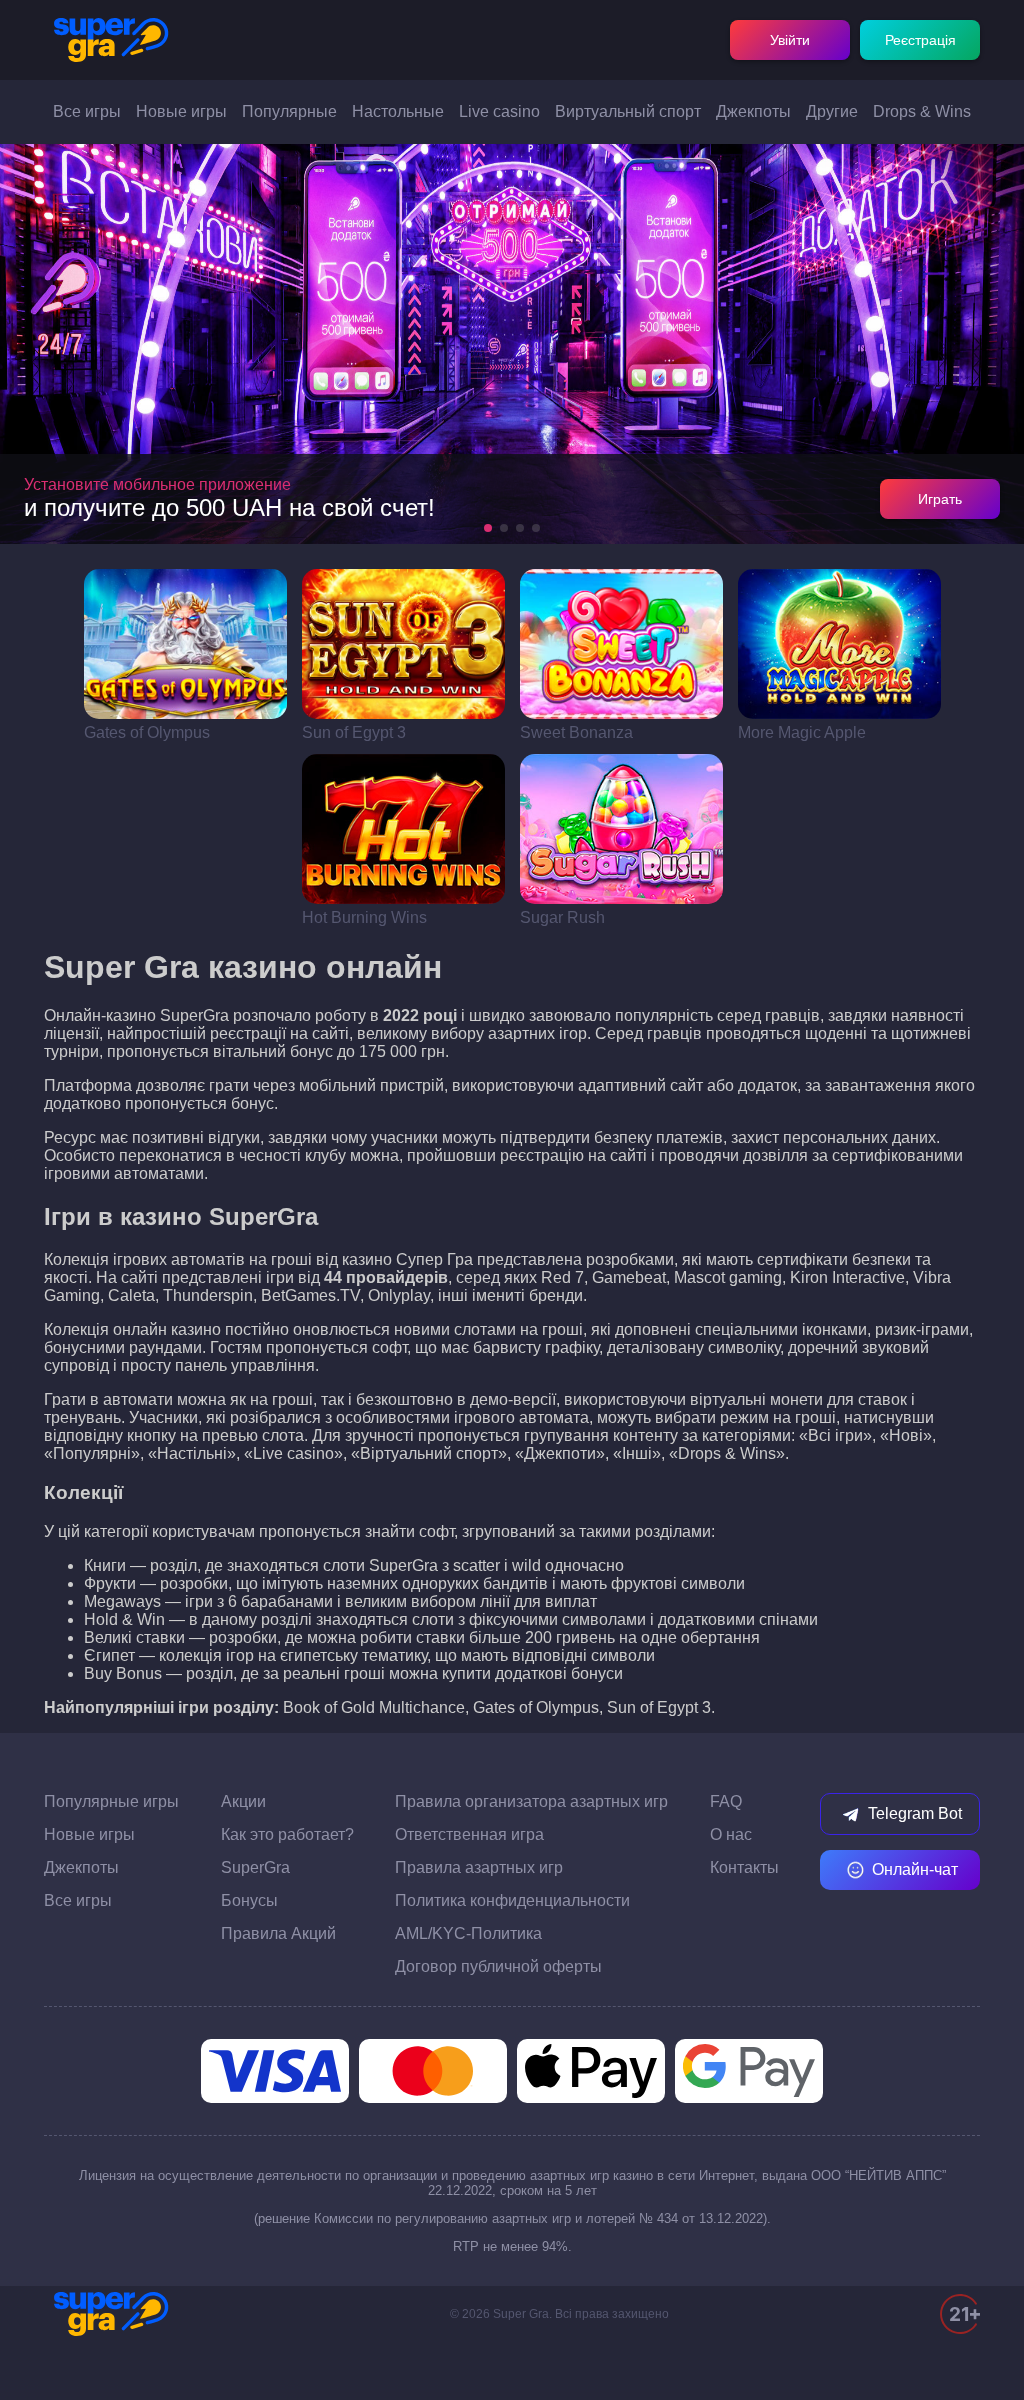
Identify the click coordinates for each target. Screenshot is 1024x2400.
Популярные (289, 111)
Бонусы (249, 1900)
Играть (940, 499)
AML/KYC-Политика (468, 1933)
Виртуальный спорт (628, 111)
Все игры (87, 111)
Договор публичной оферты (498, 1966)
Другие (832, 111)
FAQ (726, 1801)
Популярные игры (111, 1801)
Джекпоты (753, 111)
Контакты (744, 1867)
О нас (731, 1834)
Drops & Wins (922, 111)
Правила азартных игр (479, 1867)
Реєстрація (920, 40)
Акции (243, 1801)
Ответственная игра (469, 1834)
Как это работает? (287, 1834)
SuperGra (255, 1867)
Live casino (499, 111)
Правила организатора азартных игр (531, 1801)
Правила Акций (278, 1933)
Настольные (398, 111)
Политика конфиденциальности (512, 1900)
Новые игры (181, 111)
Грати (185, 644)
